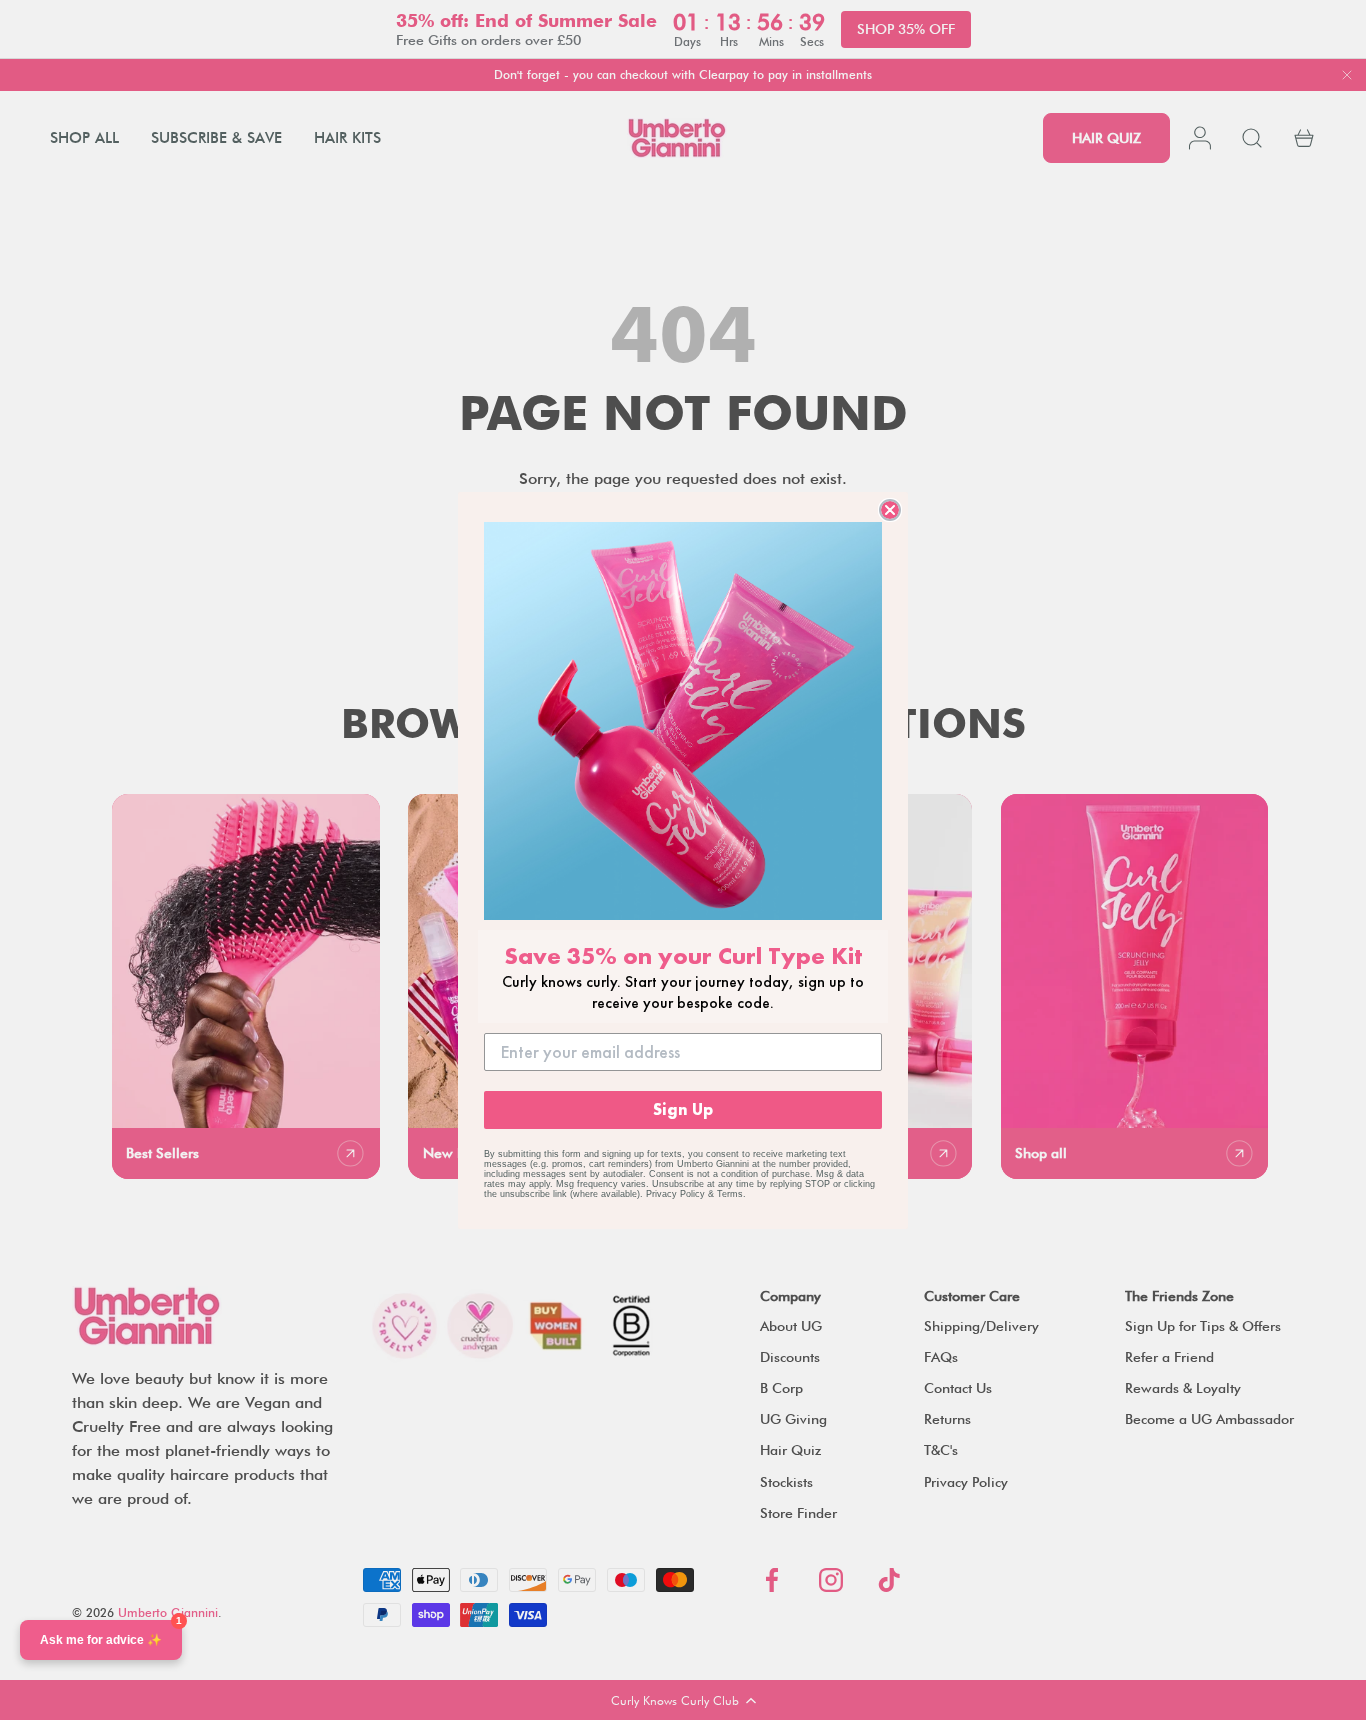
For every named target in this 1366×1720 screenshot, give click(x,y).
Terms (730, 1194)
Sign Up (683, 1109)
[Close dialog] (890, 510)
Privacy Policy (675, 1194)
